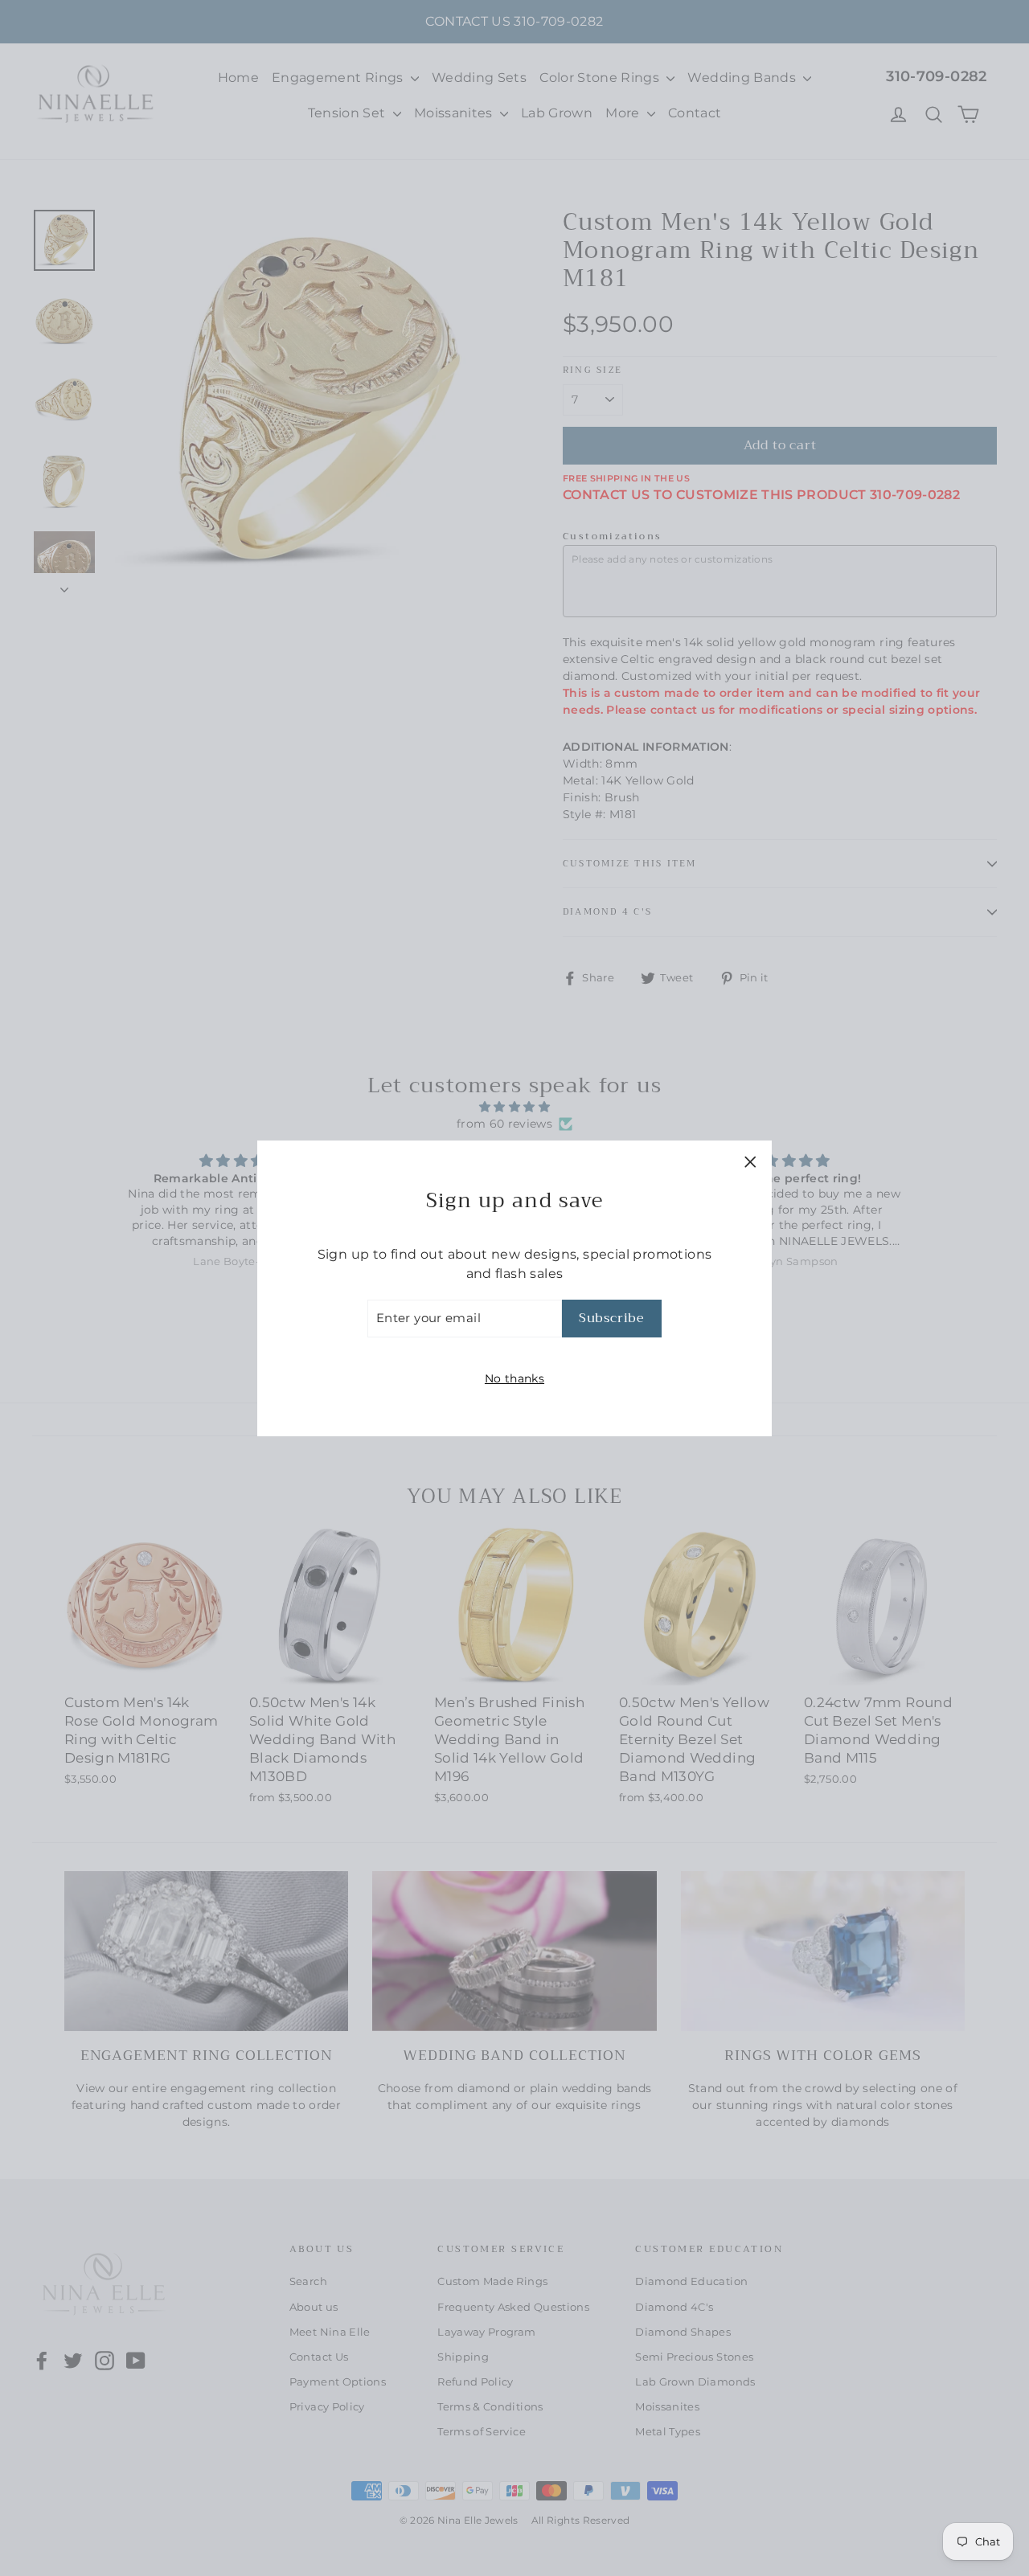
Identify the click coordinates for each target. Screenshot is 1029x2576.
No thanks (514, 1378)
